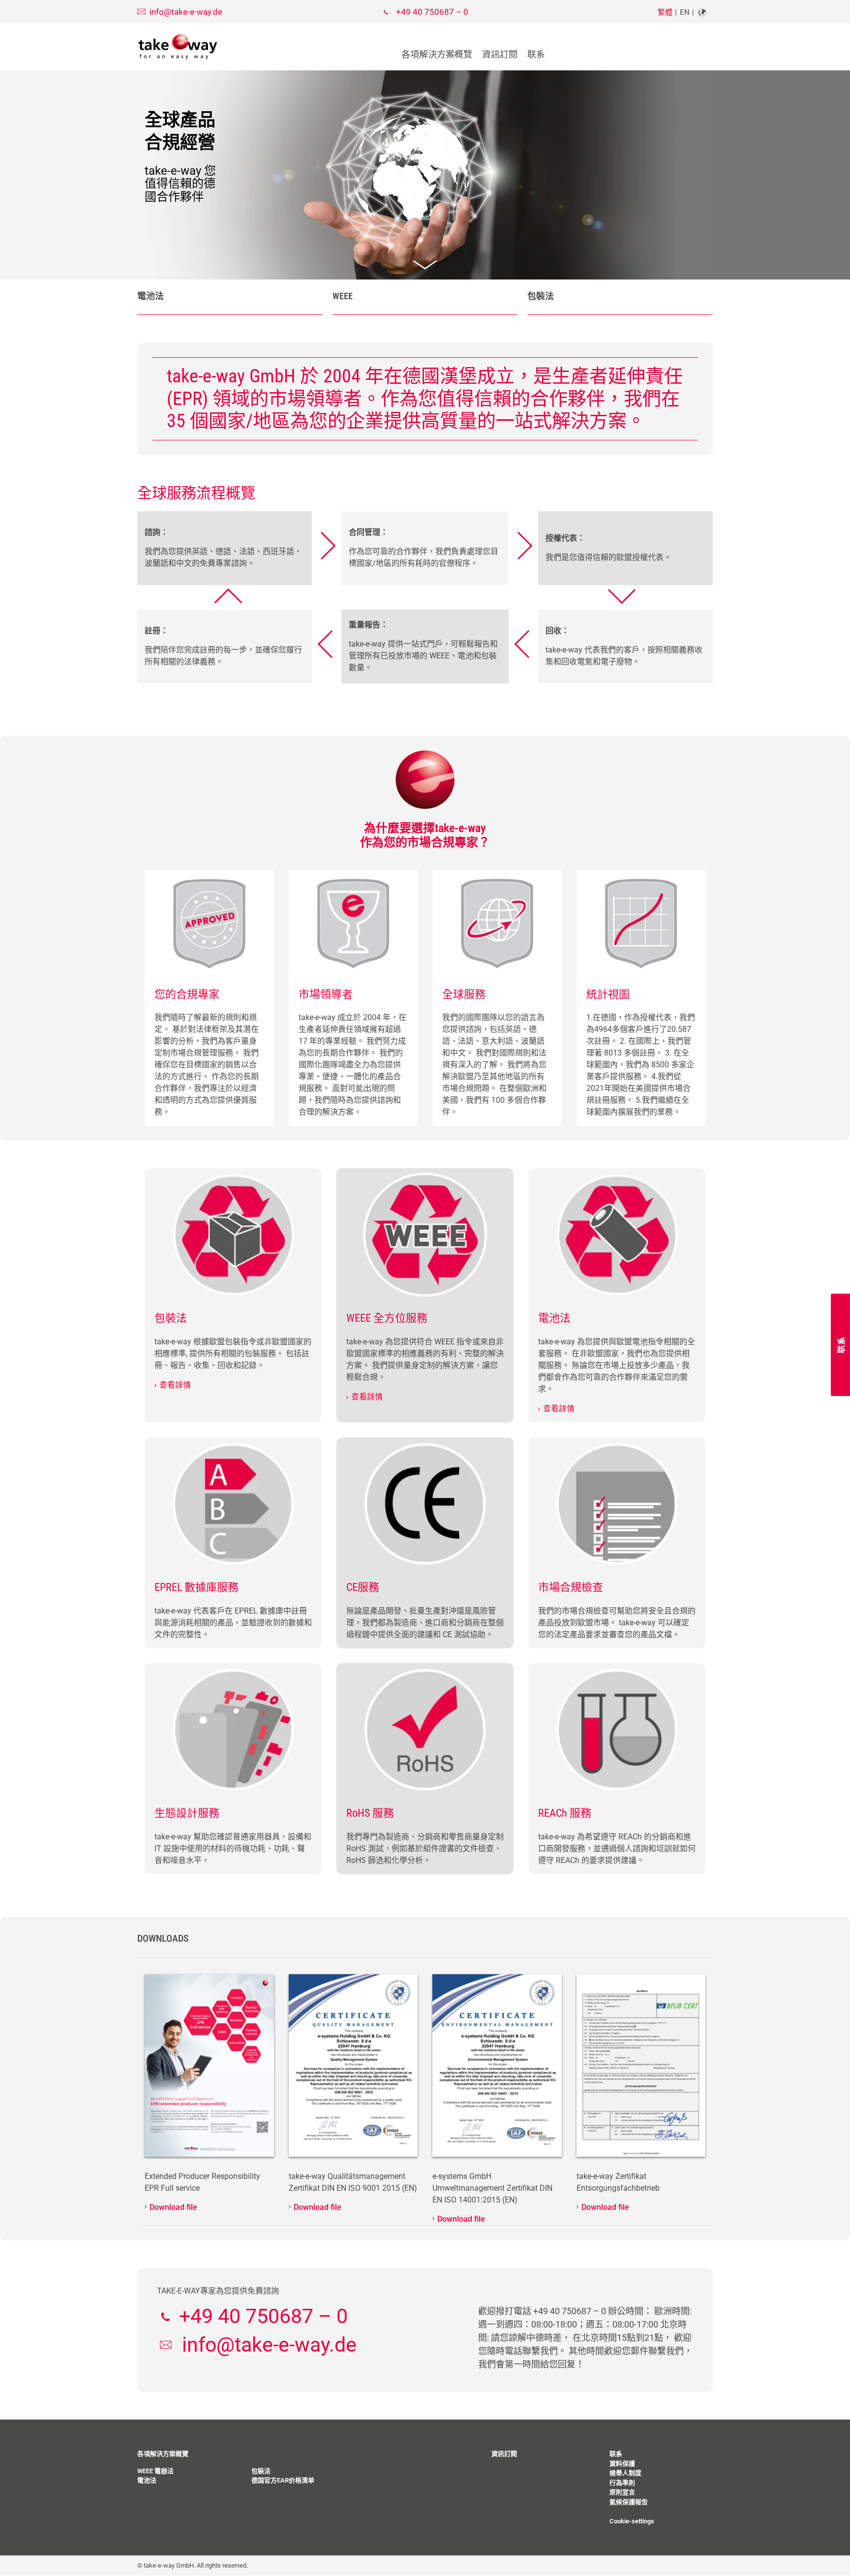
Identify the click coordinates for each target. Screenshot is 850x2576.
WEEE (343, 296)
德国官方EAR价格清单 (283, 2480)
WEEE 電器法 (155, 2471)
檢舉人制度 (625, 2473)
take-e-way (178, 47)
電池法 (151, 296)
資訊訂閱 (500, 54)
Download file (173, 2207)
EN (685, 12)
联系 (536, 54)
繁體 (665, 12)
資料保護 (622, 2464)
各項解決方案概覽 (437, 54)
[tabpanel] (425, 175)
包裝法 (541, 296)
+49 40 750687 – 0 (432, 12)
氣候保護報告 (629, 2502)
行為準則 (622, 2483)
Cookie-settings (632, 2521)
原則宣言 (622, 2492)
